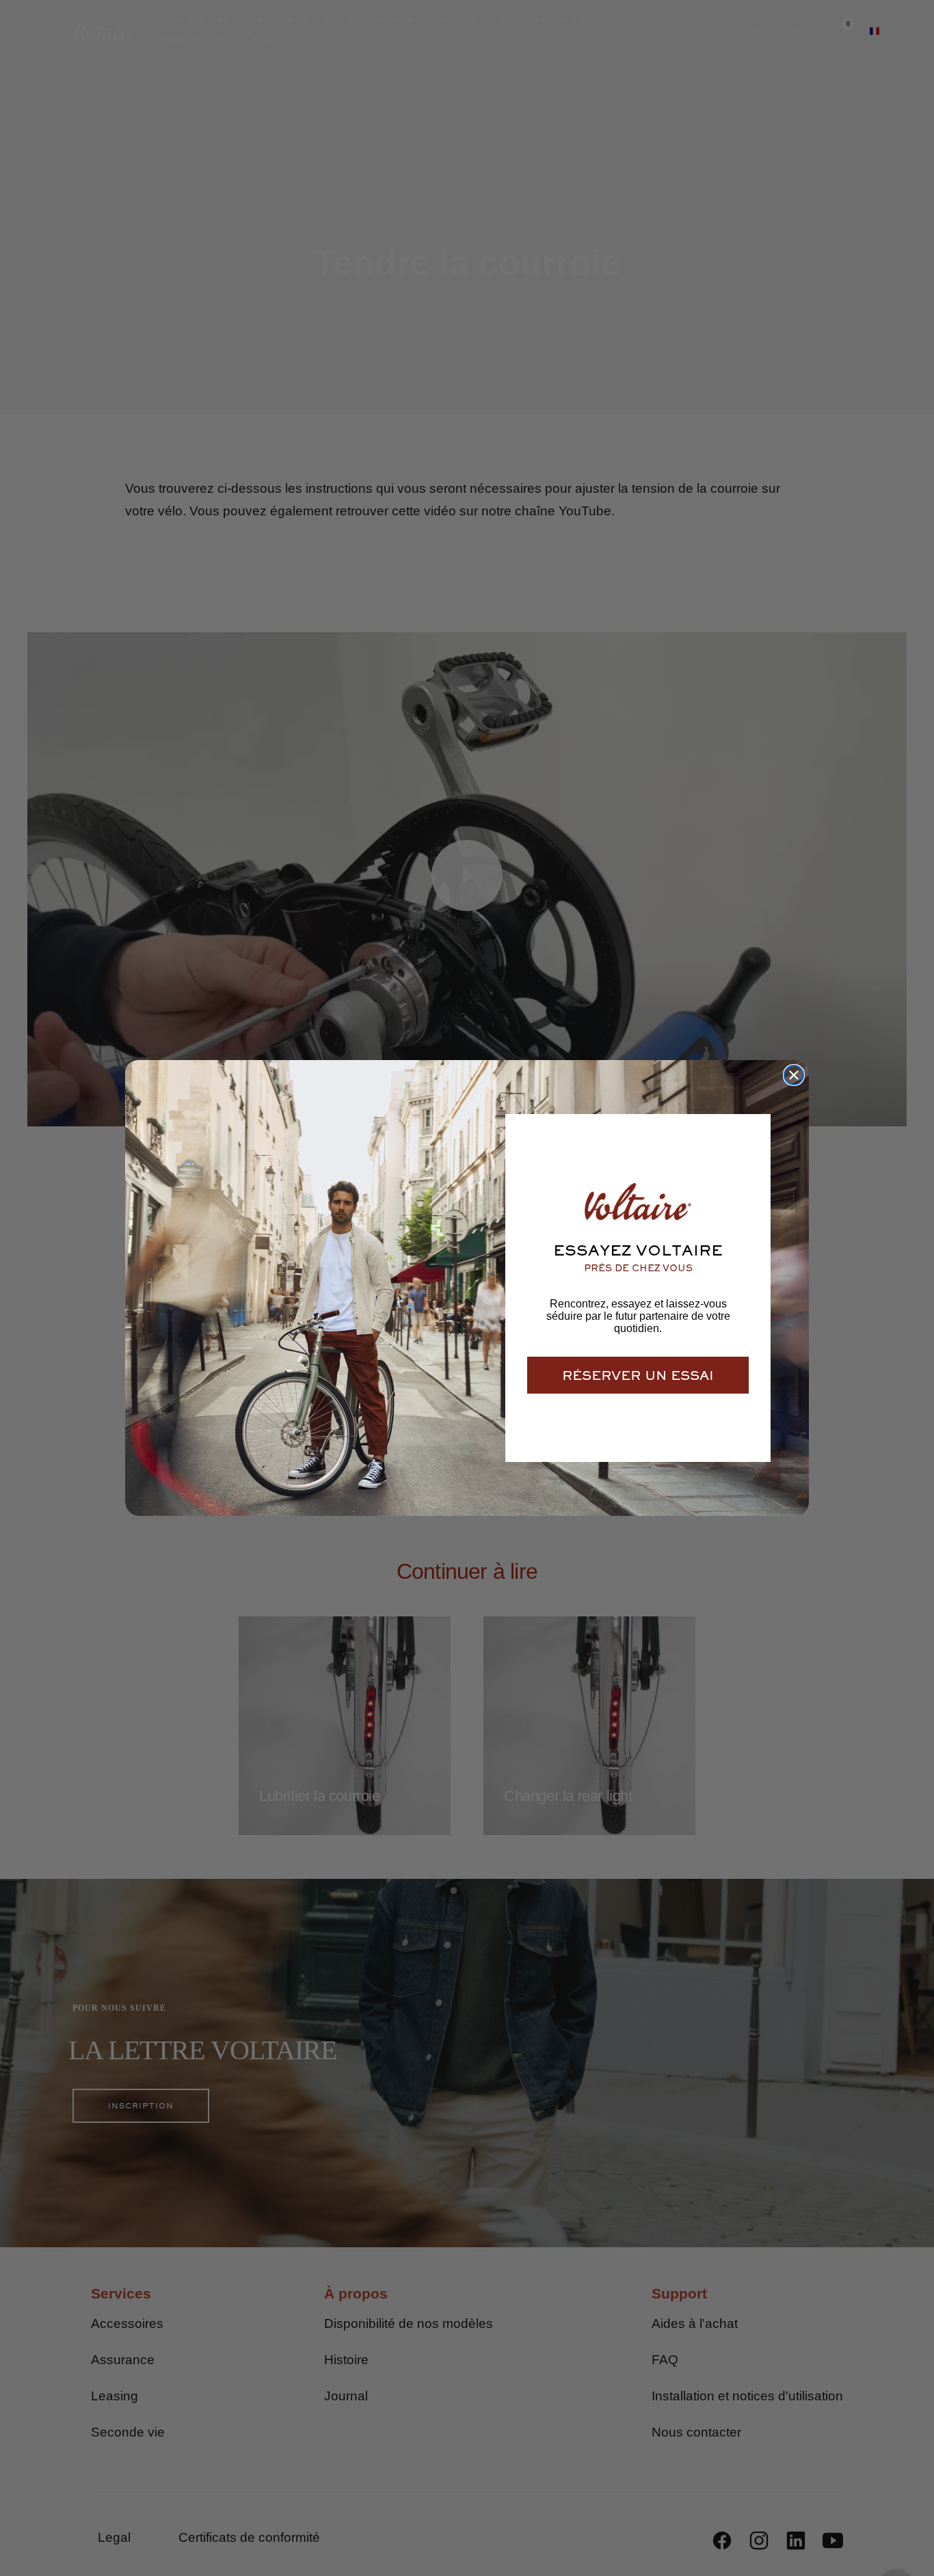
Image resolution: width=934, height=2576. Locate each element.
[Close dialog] (794, 1075)
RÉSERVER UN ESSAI (638, 1375)
